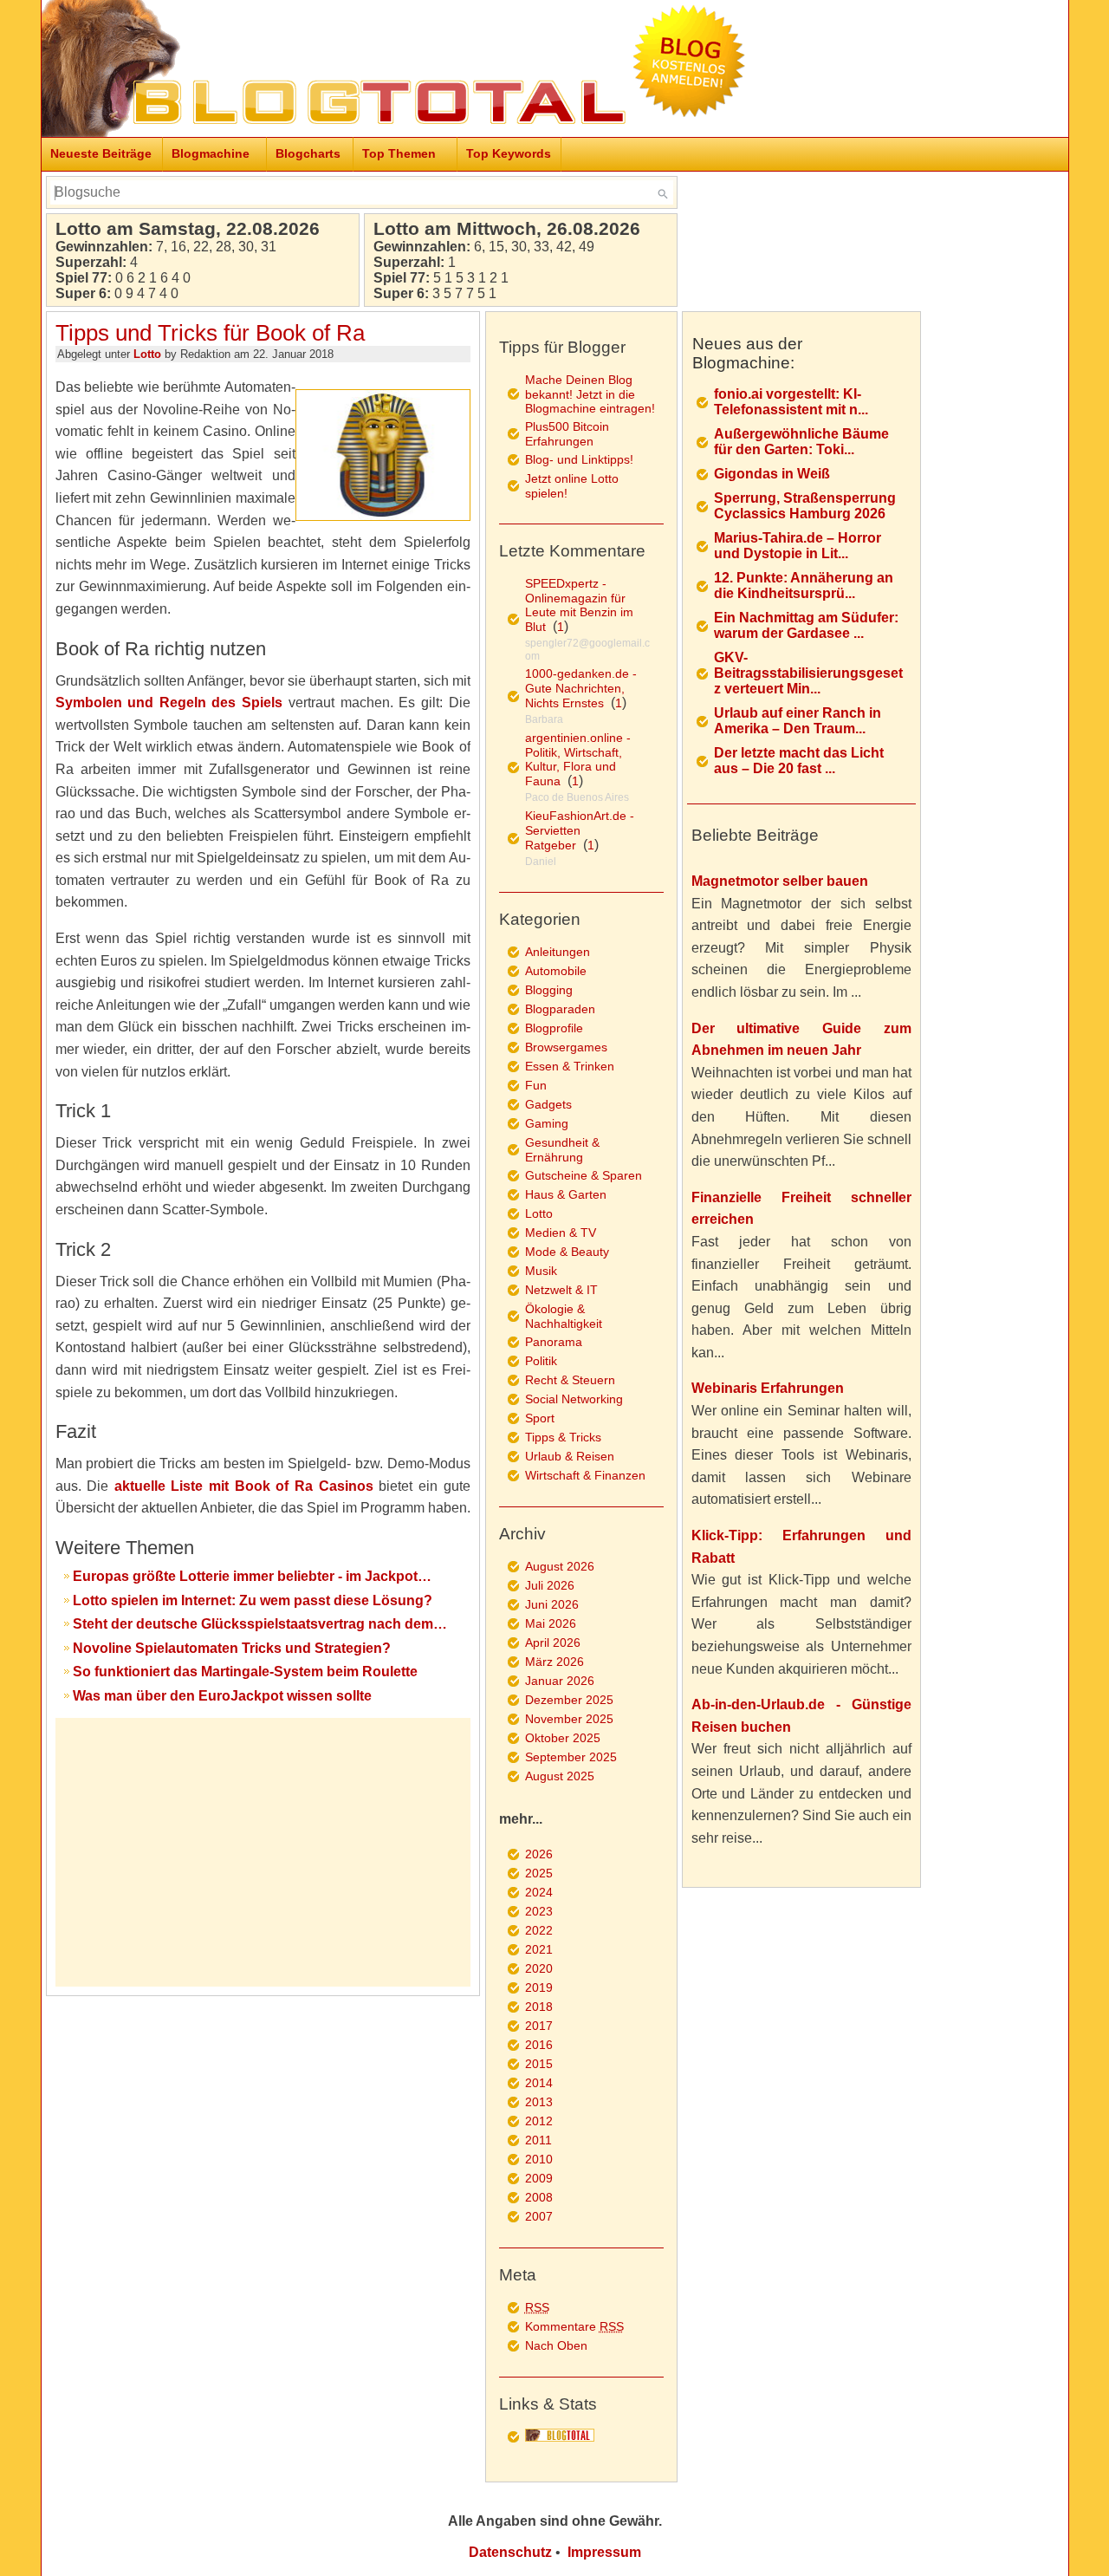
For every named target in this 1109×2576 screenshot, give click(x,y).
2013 (539, 2102)
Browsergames (566, 1047)
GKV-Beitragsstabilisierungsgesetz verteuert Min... (808, 673)
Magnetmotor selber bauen (780, 881)
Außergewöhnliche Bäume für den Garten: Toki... (801, 442)
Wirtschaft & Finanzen (585, 1475)
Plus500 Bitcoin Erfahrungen (567, 434)
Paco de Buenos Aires (577, 797)
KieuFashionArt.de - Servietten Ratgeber (580, 830)
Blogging (549, 990)
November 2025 (569, 1719)
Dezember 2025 (569, 1700)
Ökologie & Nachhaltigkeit (564, 1316)
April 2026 (553, 1643)
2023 (539, 1911)
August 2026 (560, 1566)
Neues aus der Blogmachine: (747, 353)
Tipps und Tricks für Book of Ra (210, 333)
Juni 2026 (552, 1604)
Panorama (554, 1342)
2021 (539, 1949)
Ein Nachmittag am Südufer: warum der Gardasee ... (806, 625)
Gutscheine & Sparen (584, 1175)
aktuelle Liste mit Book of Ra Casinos (244, 1486)
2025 (539, 1873)
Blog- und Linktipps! (579, 459)
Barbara (544, 719)
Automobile (556, 971)
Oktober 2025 (563, 1738)
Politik (541, 1361)
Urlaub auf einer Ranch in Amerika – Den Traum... (798, 721)
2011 (538, 2140)
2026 (539, 1854)
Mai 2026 (551, 1623)
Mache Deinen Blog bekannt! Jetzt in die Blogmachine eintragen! (590, 394)
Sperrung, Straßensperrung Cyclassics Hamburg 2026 (805, 506)
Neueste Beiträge (101, 153)
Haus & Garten (566, 1194)
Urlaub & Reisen (570, 1456)
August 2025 (560, 1776)
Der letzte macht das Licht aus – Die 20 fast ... (799, 761)
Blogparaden (560, 1009)
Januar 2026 (560, 1681)
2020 (539, 1968)
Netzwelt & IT (561, 1290)
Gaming (547, 1123)
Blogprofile (554, 1028)
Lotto (147, 354)
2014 (539, 2083)
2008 (539, 2197)
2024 (539, 1892)
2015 (539, 2064)
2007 (539, 2216)
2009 (539, 2178)
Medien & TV (561, 1233)
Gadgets (548, 1104)
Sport (540, 1418)
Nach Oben (556, 2345)
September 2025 (571, 1757)
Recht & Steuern (570, 1380)
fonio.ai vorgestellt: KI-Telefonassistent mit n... (791, 402)
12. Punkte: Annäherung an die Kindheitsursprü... (804, 585)
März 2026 (554, 1662)
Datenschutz (510, 2552)
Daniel (541, 862)
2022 (539, 1930)
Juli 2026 (550, 1585)
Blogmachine (211, 153)
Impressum (604, 2552)
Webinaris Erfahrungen (768, 1388)
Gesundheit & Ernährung (562, 1150)
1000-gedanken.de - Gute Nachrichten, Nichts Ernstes (581, 688)
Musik (541, 1271)
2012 (539, 2121)
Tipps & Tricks (563, 1437)
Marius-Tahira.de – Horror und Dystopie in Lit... (798, 546)
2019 (539, 1987)
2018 (539, 2007)
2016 (539, 2045)
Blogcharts (308, 153)
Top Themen (399, 153)
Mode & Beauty (567, 1252)
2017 (539, 2026)
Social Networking (574, 1399)
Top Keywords (509, 153)
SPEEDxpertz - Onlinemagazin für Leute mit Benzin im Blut (579, 605)
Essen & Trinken (570, 1066)
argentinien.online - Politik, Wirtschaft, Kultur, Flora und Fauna (578, 759)
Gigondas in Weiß (772, 474)
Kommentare (574, 2326)
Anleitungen (558, 952)
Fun (536, 1085)
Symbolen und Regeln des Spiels (169, 703)
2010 (539, 2159)
